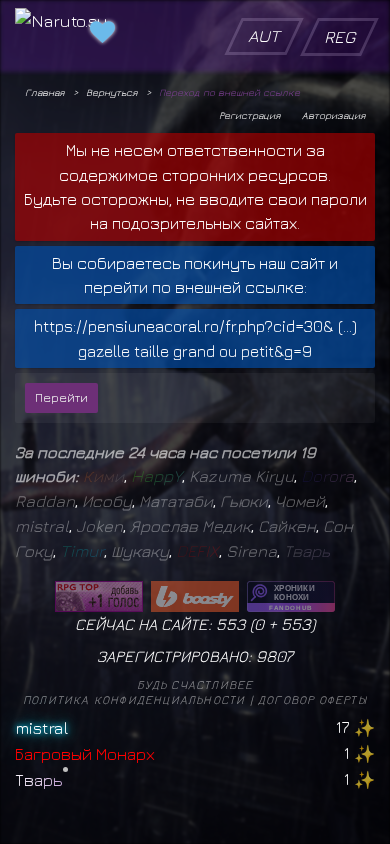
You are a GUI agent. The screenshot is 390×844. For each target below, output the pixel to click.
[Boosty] (195, 596)
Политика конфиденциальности (134, 699)
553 (296, 624)
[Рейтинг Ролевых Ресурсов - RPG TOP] (99, 596)
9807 (274, 656)
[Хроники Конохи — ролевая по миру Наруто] (291, 596)
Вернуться (111, 92)
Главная (44, 92)
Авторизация (333, 115)
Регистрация (249, 115)
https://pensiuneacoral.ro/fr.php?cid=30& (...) (195, 326)
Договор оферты (312, 699)
